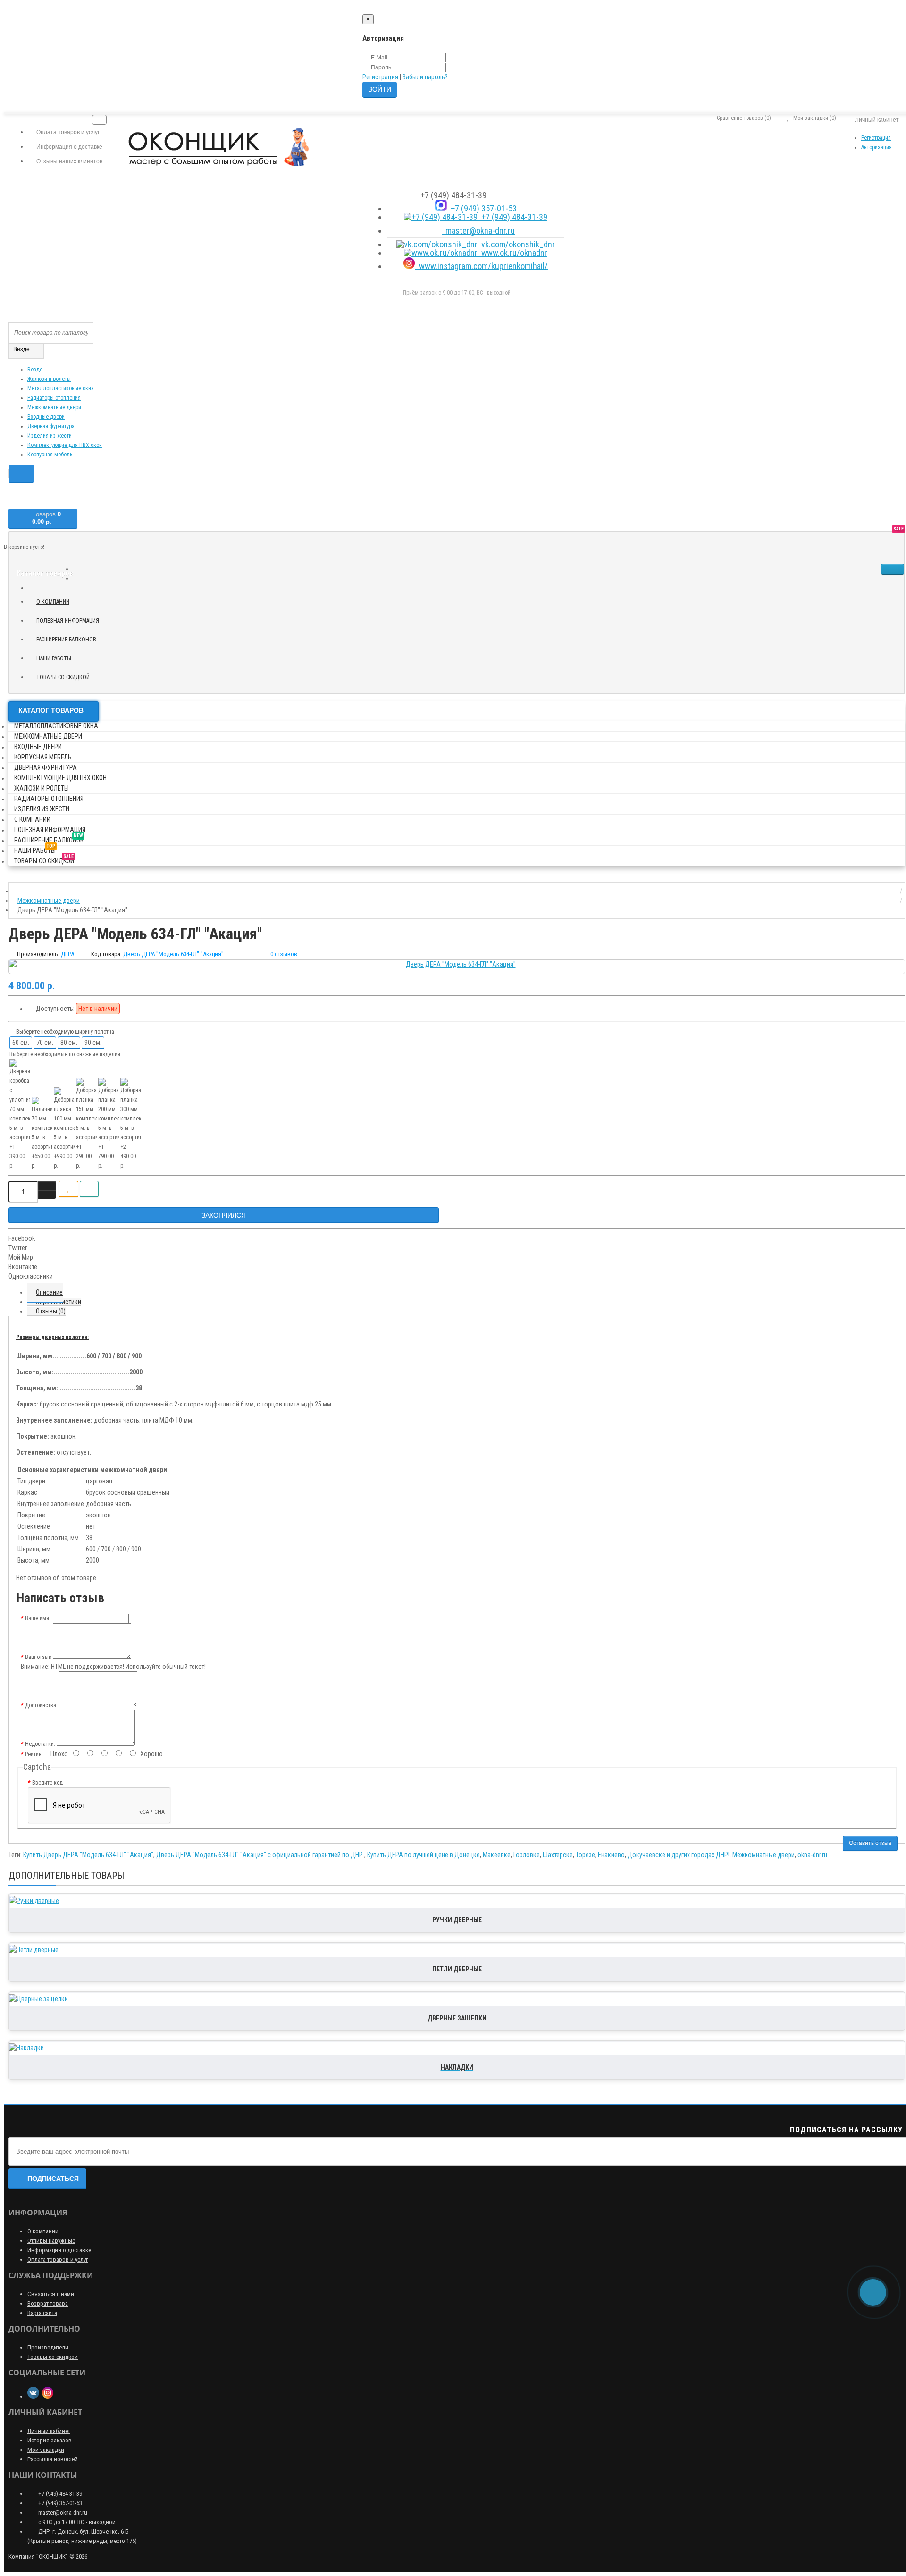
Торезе (585, 1855)
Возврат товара (48, 2303)
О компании (53, 602)
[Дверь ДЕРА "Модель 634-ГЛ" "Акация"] (457, 964)
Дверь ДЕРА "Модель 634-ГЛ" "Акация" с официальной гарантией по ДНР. (260, 1855)
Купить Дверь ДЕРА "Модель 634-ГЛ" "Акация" (88, 1855)
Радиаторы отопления (54, 398)
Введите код (47, 1783)
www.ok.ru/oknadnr (512, 253)
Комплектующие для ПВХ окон (65, 445)
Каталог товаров (51, 710)
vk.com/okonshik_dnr (516, 244)
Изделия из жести (50, 436)
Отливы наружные (51, 2241)
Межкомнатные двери (54, 407)
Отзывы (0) (51, 1311)
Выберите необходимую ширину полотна (64, 1032)
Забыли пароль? (425, 77)
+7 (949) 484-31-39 (512, 217)
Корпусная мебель (50, 455)
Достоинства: (41, 1705)
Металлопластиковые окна (61, 388)
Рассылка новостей (53, 2459)
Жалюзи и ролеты (49, 379)
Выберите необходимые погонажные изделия (65, 1054)
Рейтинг (34, 1754)
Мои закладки (46, 2450)
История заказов (50, 2440)
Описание (49, 1292)
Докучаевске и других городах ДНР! (679, 1855)
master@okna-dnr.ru (478, 231)
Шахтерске (558, 1855)
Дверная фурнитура (51, 426)
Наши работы (57, 657)
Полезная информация (68, 621)
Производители (48, 2347)
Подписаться (53, 2179)
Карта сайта (42, 2313)
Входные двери (46, 417)
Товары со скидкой (67, 676)
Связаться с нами (51, 2294)
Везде (35, 370)
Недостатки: (40, 1744)
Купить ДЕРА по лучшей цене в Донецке (424, 1855)
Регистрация (380, 77)
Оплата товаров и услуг (58, 2260)
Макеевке (497, 1855)
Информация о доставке (59, 2250)
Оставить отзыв (870, 1843)
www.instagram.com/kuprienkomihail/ (482, 266)
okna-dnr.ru (812, 1855)
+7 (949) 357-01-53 (482, 208)
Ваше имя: (38, 1618)
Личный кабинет (49, 2431)
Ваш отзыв (38, 1657)
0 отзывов (284, 954)
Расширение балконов (70, 638)
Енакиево (611, 1855)
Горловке (527, 1855)
